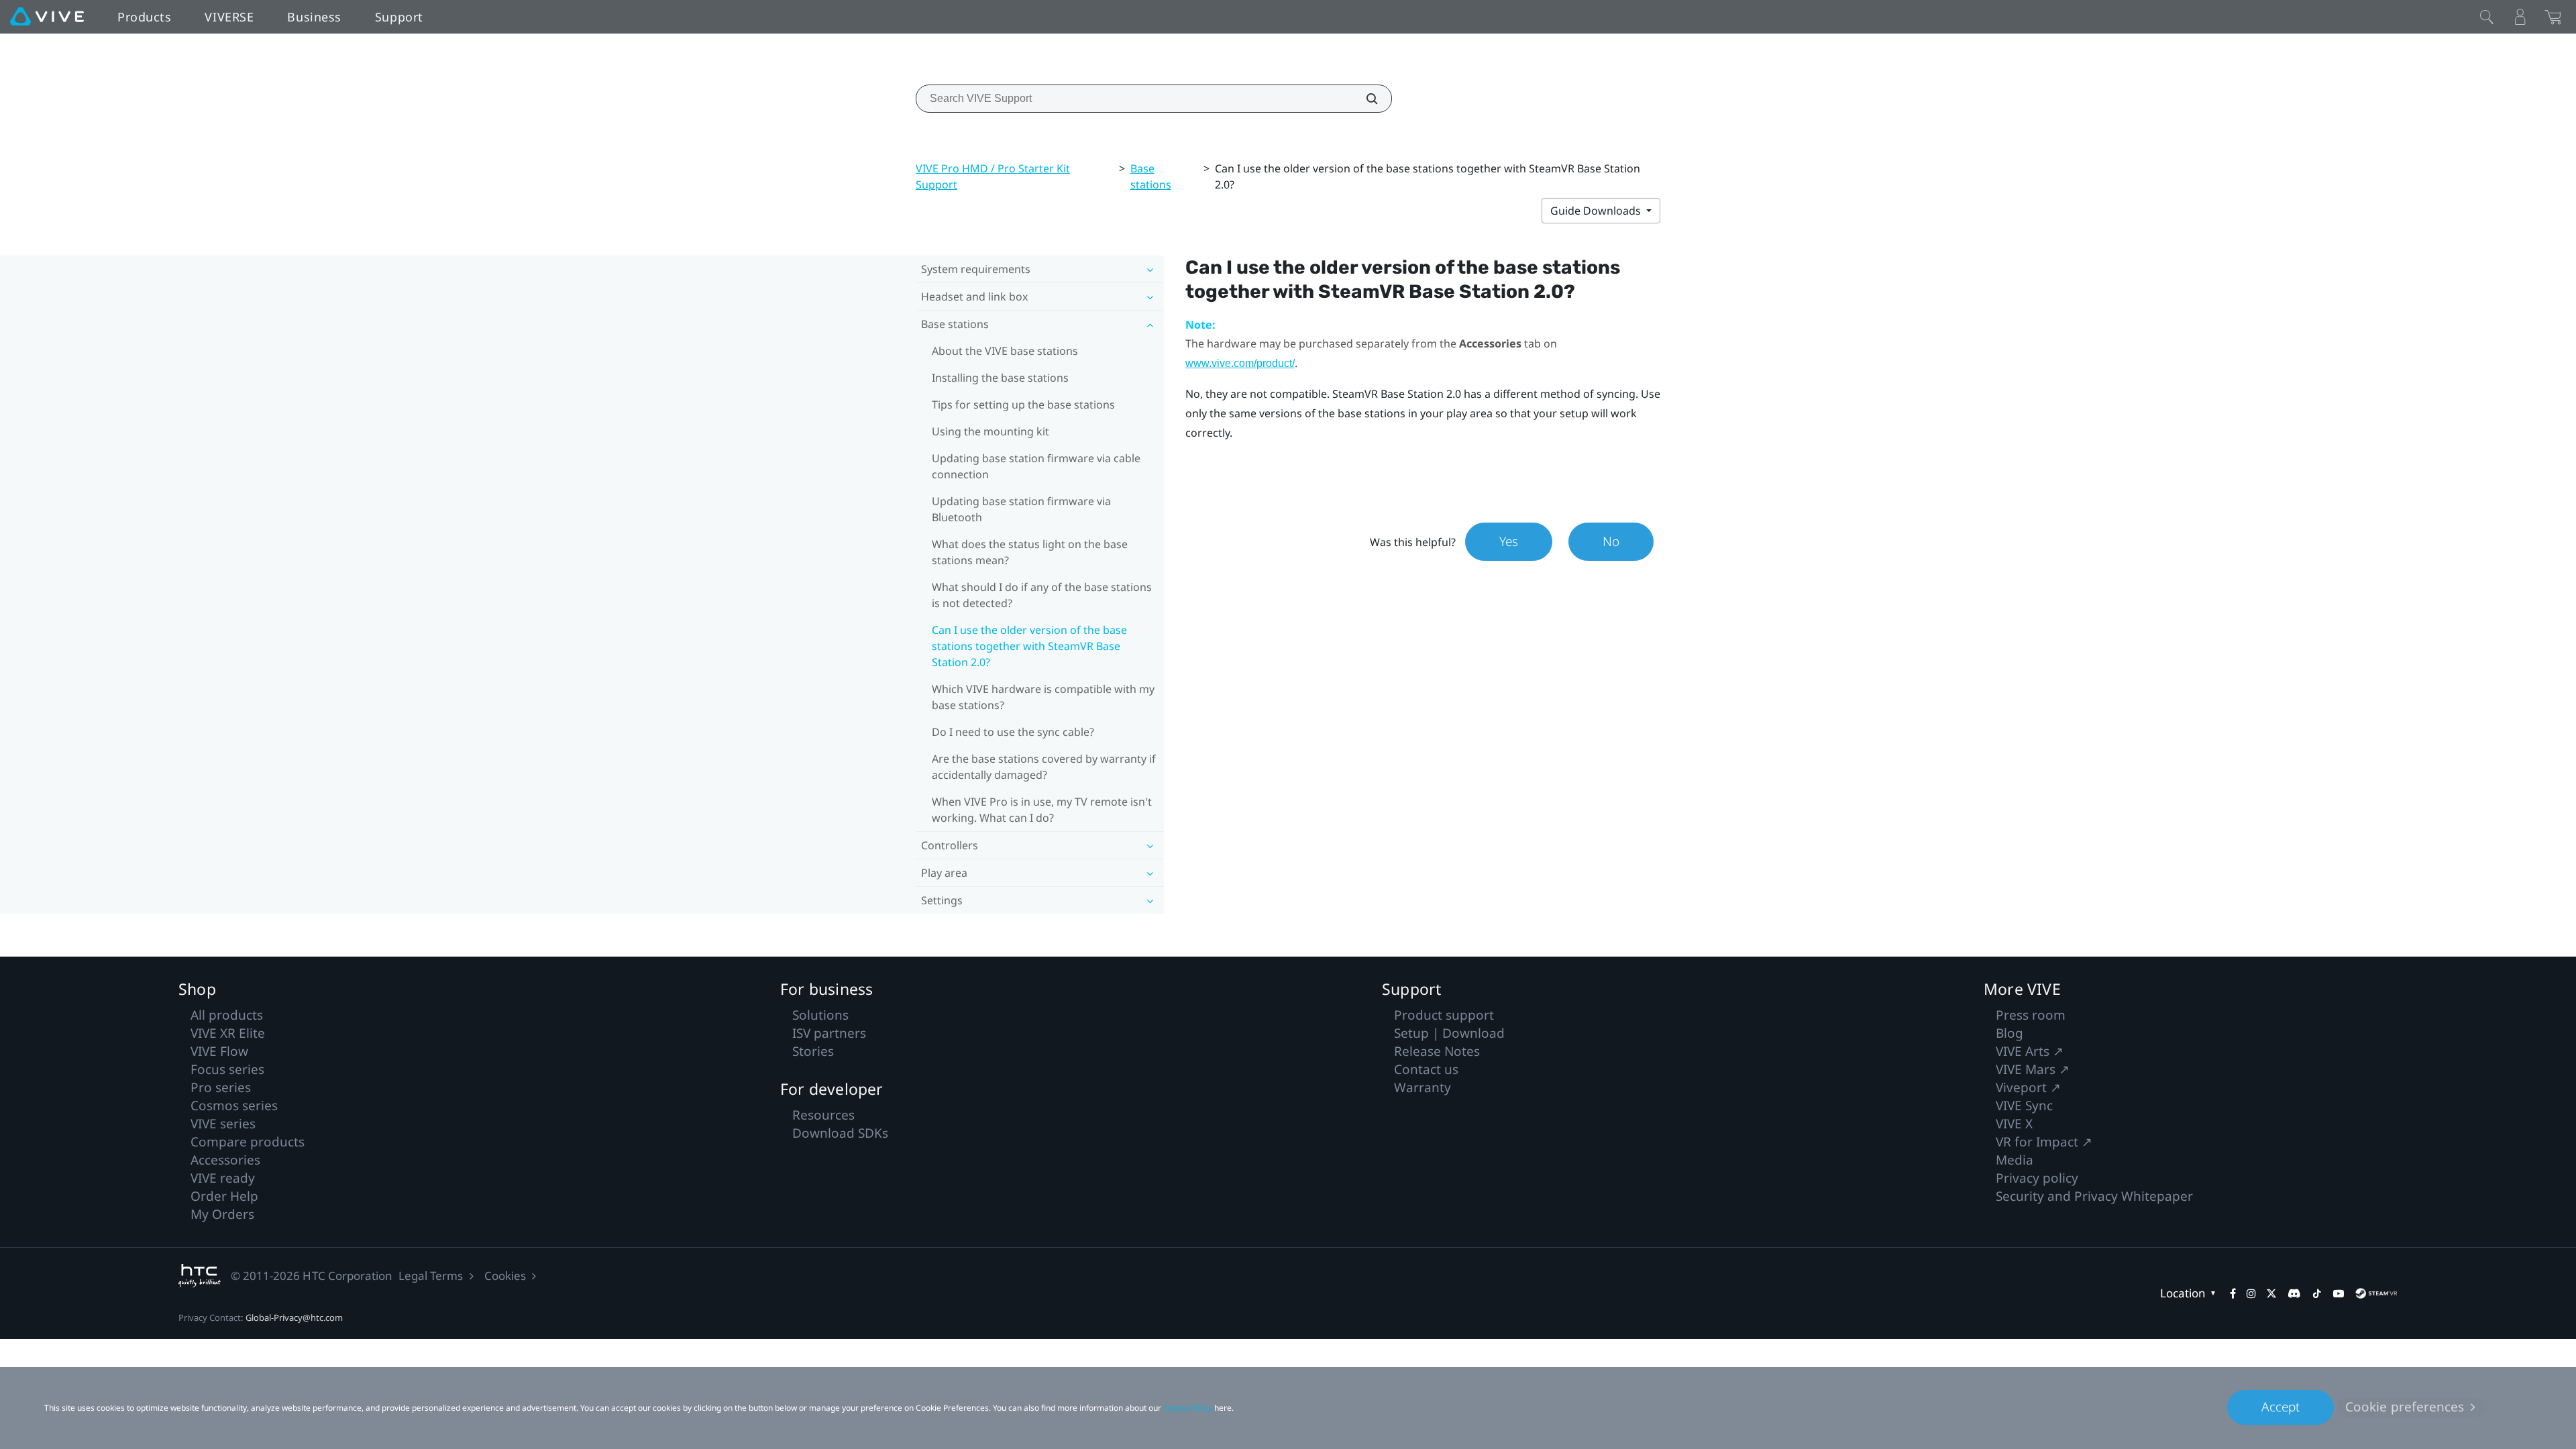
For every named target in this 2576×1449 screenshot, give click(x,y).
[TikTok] (2317, 1293)
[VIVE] (47, 17)
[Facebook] (2233, 1293)
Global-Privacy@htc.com (294, 1318)
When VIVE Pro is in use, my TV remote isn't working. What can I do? (1042, 810)
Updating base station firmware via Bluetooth (1021, 509)
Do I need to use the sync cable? (1013, 732)
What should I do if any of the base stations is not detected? (1042, 595)
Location (2183, 1293)
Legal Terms (431, 1276)
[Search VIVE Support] (1364, 99)
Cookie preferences (2405, 1407)
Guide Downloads (1597, 211)
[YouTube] (2339, 1293)
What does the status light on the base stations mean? (1030, 552)
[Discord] (2294, 1293)
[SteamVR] (2376, 1293)
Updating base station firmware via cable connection (1036, 466)
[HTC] (200, 1276)
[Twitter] (2271, 1293)
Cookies (505, 1276)
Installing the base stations (1000, 378)
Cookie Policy (1188, 1408)
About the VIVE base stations (1005, 351)
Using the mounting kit (990, 431)
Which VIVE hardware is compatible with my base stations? (1043, 697)
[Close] (2487, 17)
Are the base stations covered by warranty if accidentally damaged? (1044, 767)
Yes (1509, 541)
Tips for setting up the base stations (1023, 405)
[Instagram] (2251, 1293)
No (1611, 541)
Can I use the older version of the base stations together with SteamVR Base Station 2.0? (1029, 646)
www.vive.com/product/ (1240, 363)
